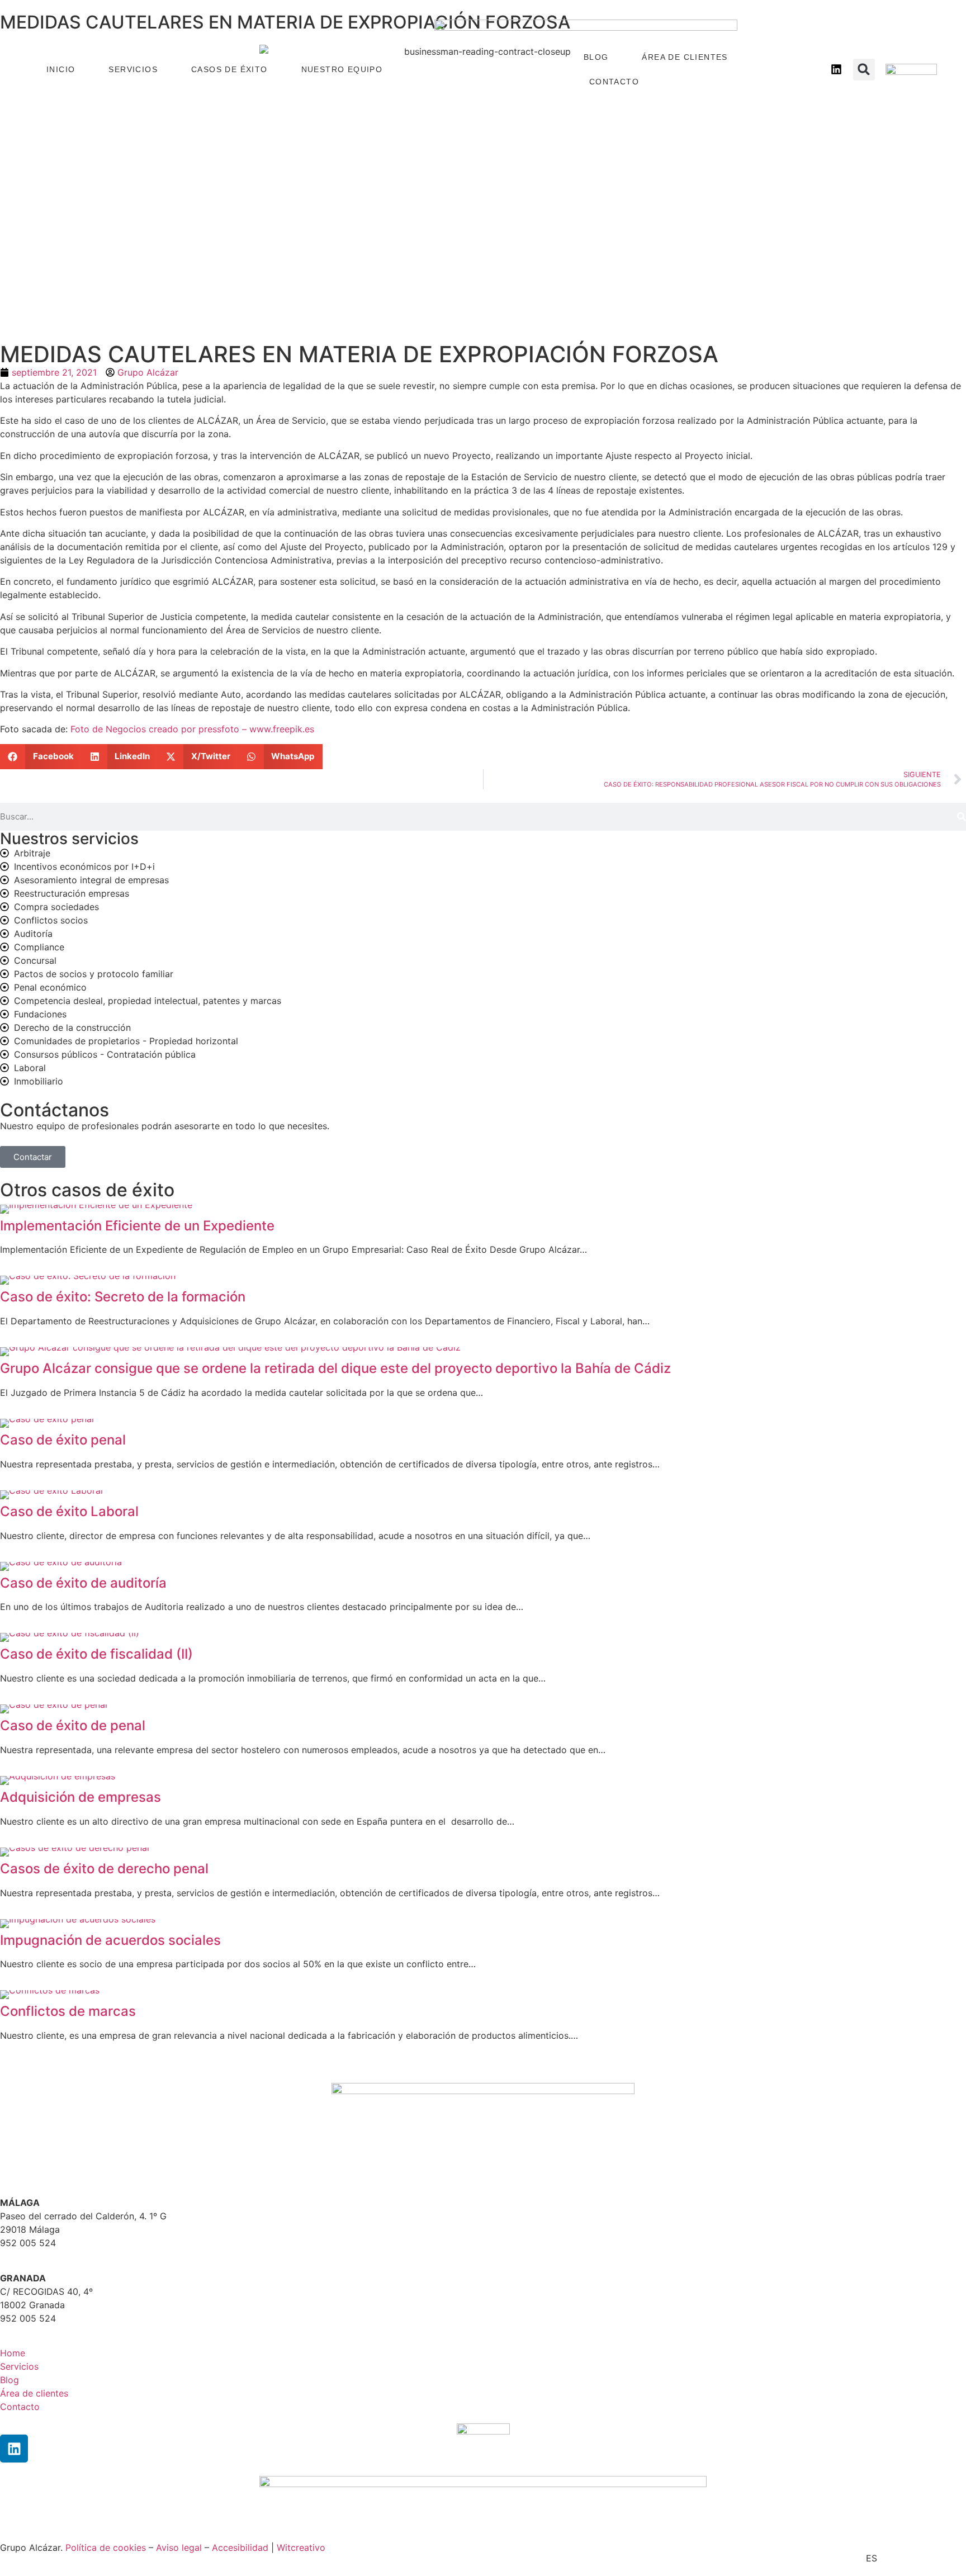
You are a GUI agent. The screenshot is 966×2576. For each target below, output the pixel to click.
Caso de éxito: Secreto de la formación (123, 1297)
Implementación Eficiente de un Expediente (137, 1226)
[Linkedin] (14, 2449)
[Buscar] (962, 817)
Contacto (614, 82)
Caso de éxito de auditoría (83, 1583)
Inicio (61, 69)
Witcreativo (301, 2547)
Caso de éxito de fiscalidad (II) (96, 1654)
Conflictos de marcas (68, 2011)
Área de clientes (685, 57)
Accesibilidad (240, 2547)
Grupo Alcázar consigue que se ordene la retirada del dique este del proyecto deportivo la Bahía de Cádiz (335, 1368)
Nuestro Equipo (342, 69)
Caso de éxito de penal (73, 1725)
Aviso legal (179, 2547)
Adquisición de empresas (80, 1797)
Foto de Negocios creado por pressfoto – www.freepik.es (192, 729)
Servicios (133, 69)
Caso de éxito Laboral (69, 1511)
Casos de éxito (229, 69)
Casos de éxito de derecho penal (104, 1869)
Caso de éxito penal (63, 1440)
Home (13, 2353)
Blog (596, 57)
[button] (864, 70)
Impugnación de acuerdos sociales (110, 1940)
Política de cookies (106, 2547)
